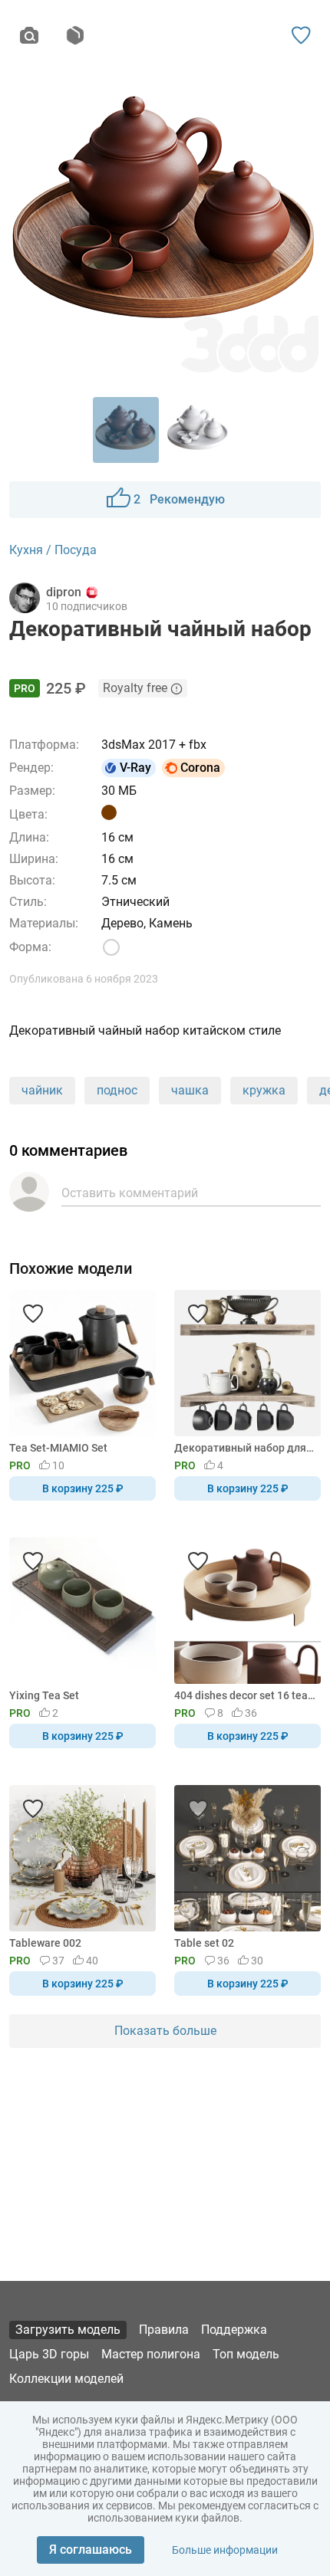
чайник (42, 1090)
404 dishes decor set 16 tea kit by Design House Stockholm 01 (245, 1695)
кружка (264, 1090)
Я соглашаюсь (91, 2550)
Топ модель (246, 2354)
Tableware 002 (45, 1943)
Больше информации (225, 2550)
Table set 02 (204, 1943)
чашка (190, 1090)
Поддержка (234, 2330)
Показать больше (165, 2031)
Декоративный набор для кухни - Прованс (245, 1448)
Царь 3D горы (49, 2354)
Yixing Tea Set (44, 1695)
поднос (117, 1090)
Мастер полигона (151, 2354)
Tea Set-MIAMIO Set (58, 1448)
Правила (164, 2330)
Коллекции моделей (66, 2379)
